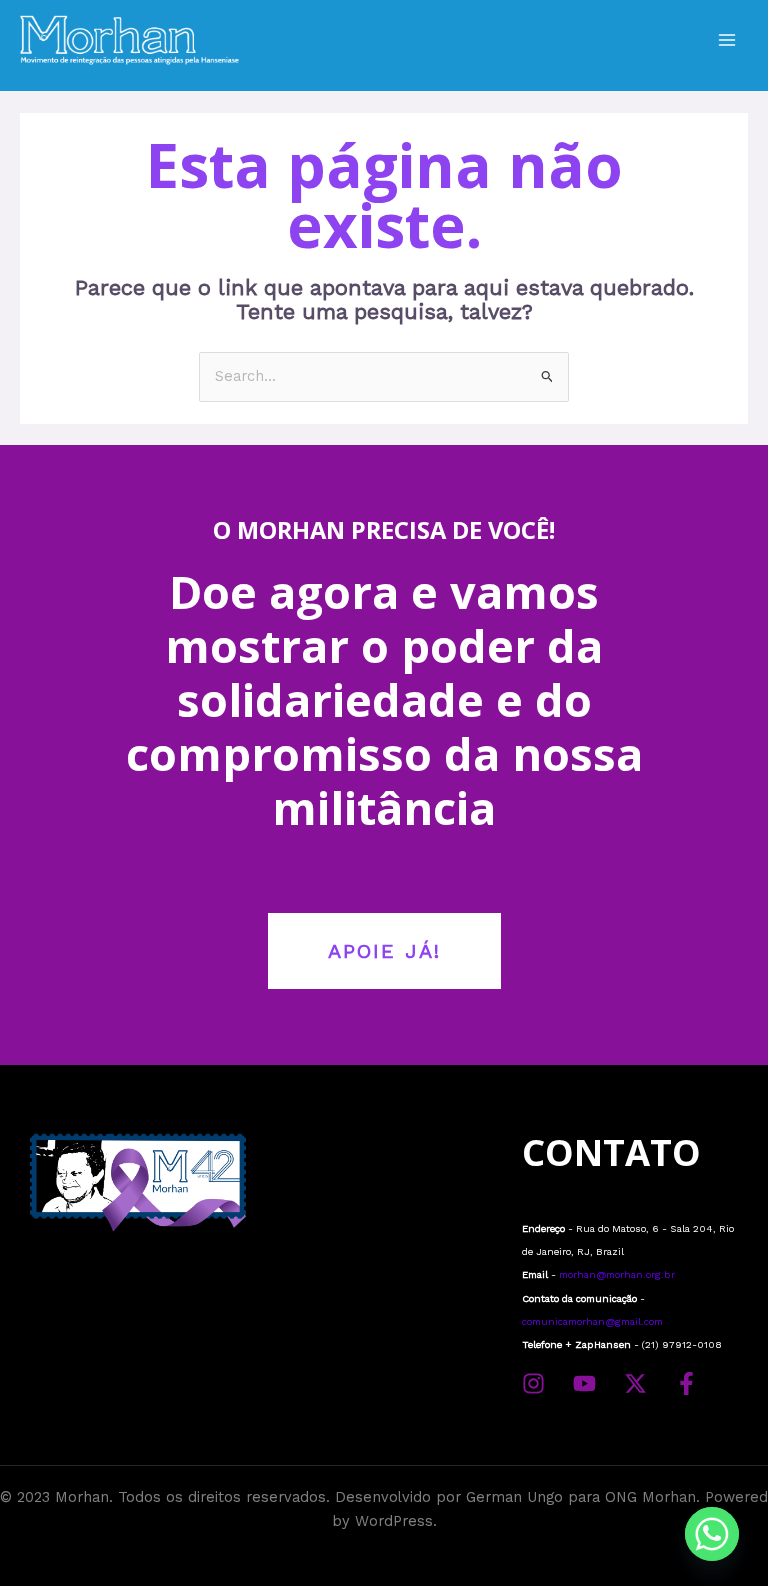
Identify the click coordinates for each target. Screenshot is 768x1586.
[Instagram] (533, 1383)
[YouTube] (584, 1383)
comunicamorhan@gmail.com (592, 1321)
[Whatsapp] (712, 1534)
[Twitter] (635, 1383)
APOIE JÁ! (384, 951)
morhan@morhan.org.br (617, 1274)
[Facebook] (686, 1383)
